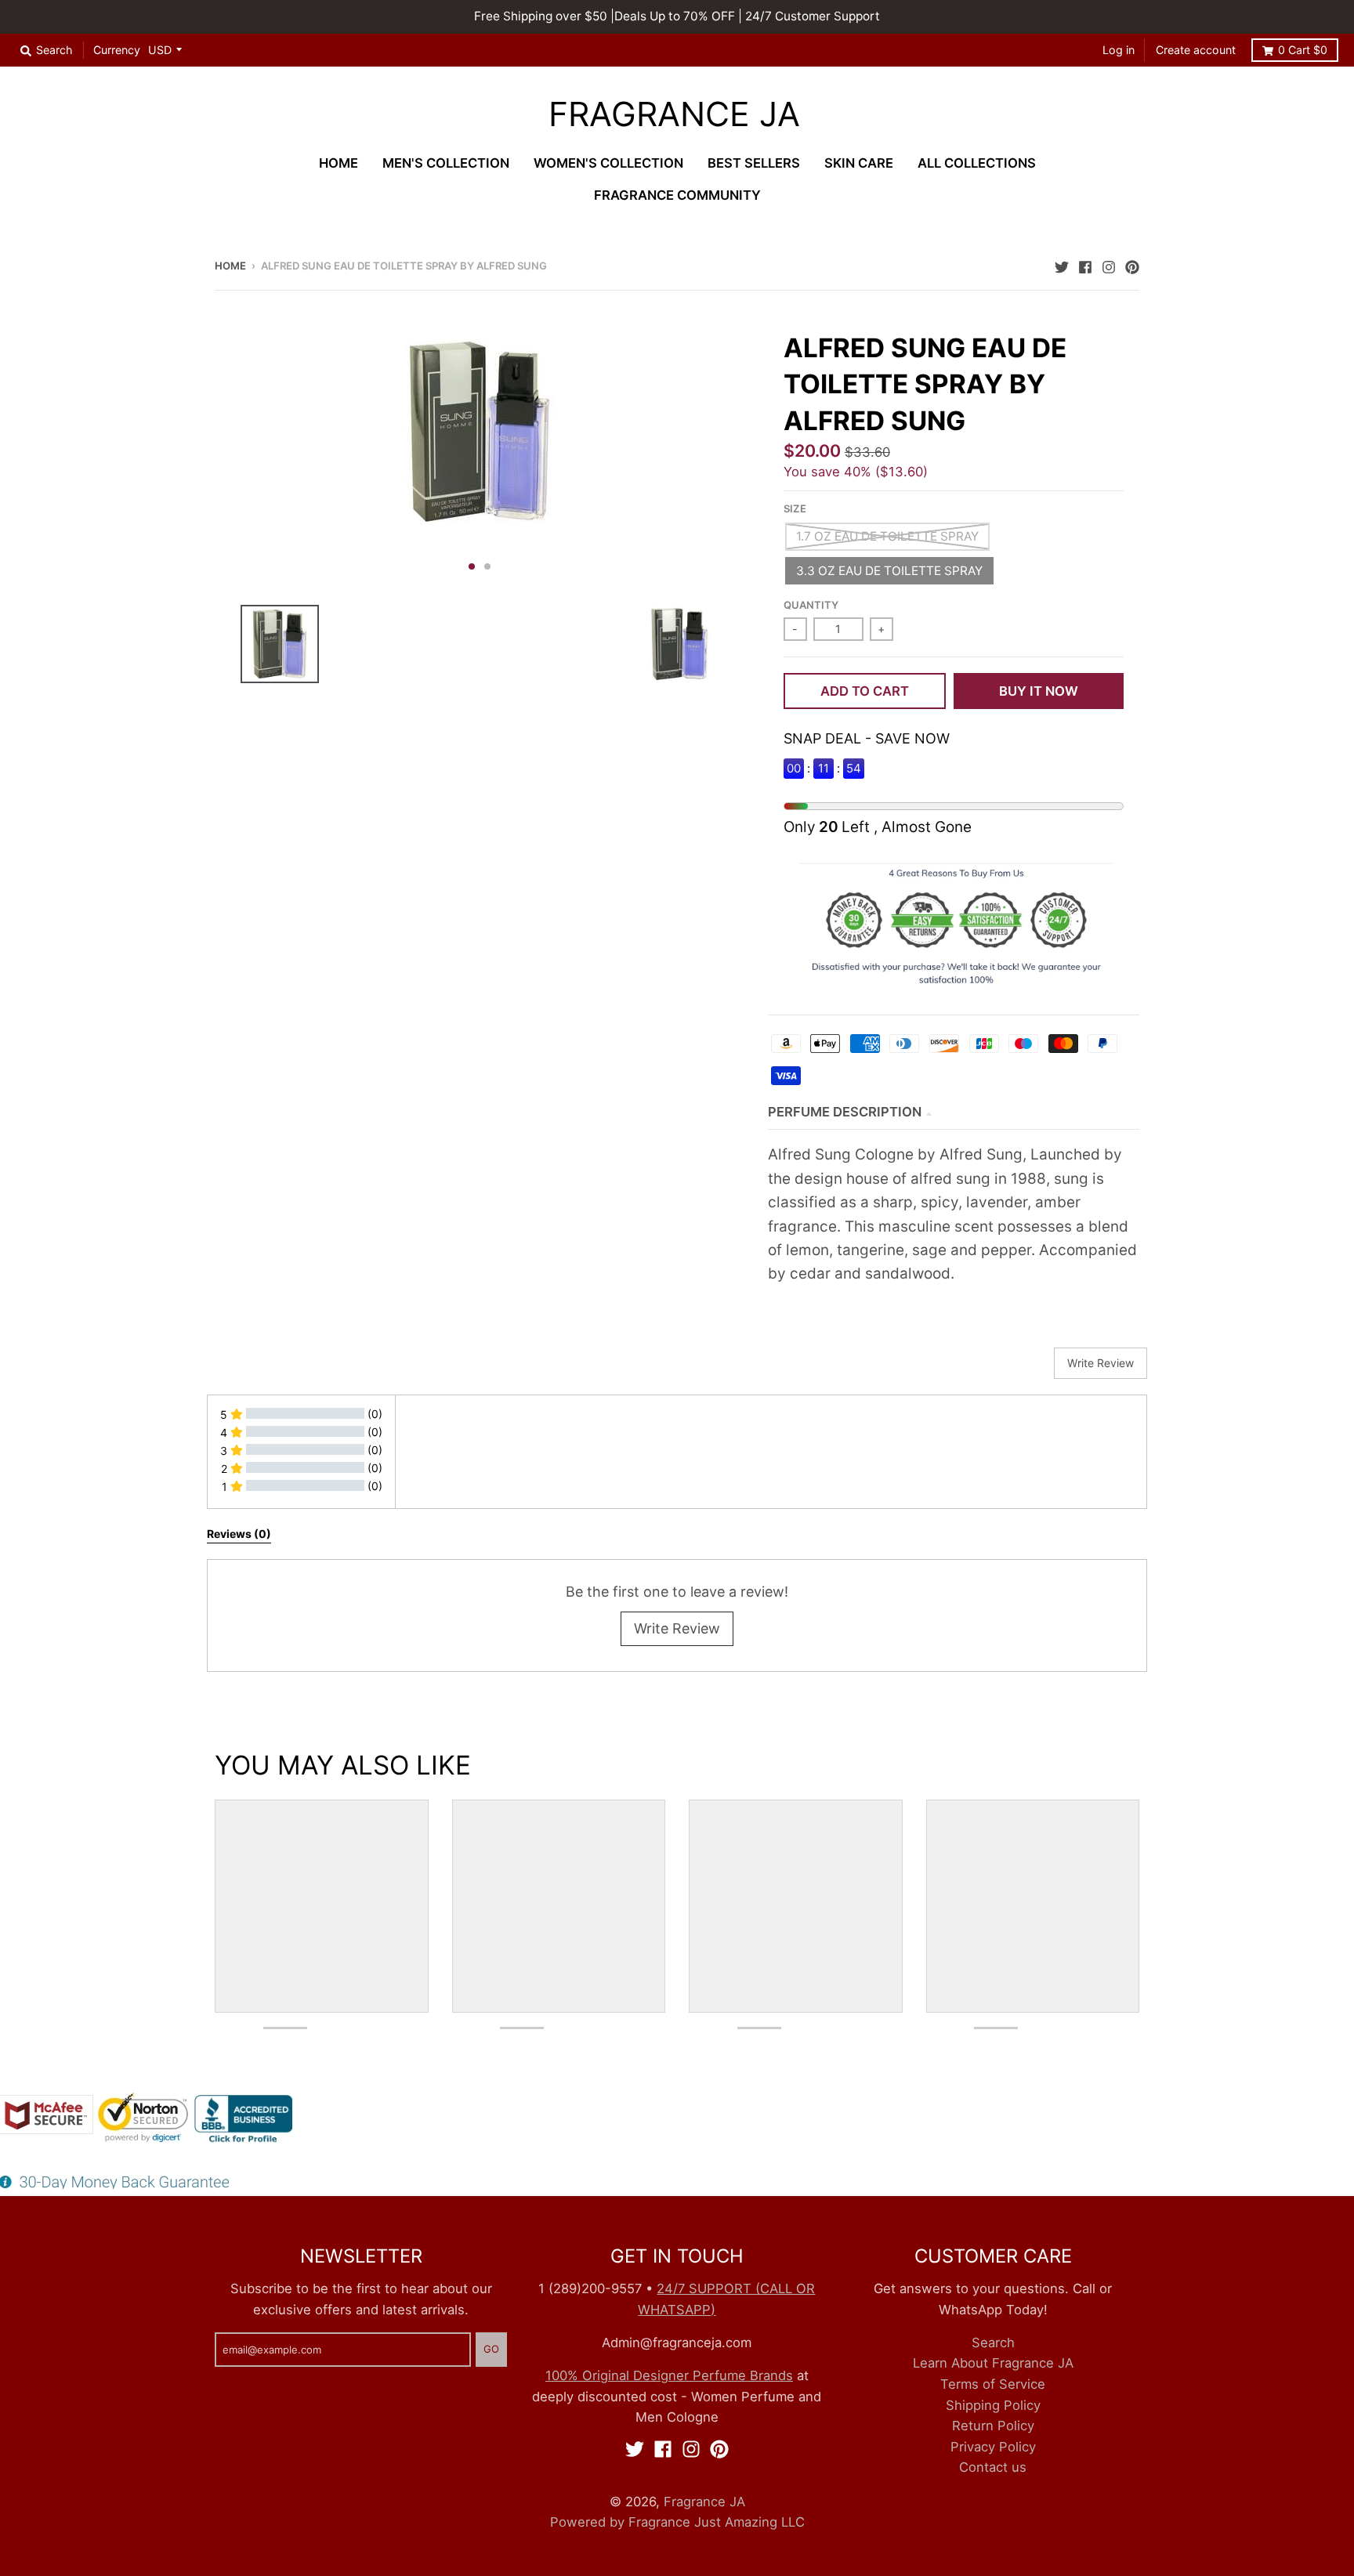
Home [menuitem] (338, 163)
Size (795, 508)
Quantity (811, 605)
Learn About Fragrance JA (993, 2363)
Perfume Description (845, 1112)
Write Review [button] (1101, 1363)
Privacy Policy (993, 2447)
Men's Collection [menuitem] (446, 163)
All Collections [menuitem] (977, 163)
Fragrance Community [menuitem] (677, 195)
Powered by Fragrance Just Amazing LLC (677, 2522)
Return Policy (993, 2426)
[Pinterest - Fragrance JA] (1132, 265)
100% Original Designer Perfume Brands (669, 2375)
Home (230, 266)
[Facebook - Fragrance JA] (1085, 265)
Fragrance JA (674, 115)
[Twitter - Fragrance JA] (1062, 265)
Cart (1303, 50)
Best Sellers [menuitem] (754, 163)
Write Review (677, 1628)
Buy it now (1039, 691)
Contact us (993, 2467)
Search (993, 2343)
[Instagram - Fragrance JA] (1109, 265)
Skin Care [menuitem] (859, 163)
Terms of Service (993, 2384)
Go (491, 2349)
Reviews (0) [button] (239, 1534)
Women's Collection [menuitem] (608, 163)
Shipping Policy (993, 2405)
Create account (1196, 50)
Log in (1119, 50)
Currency (117, 50)
